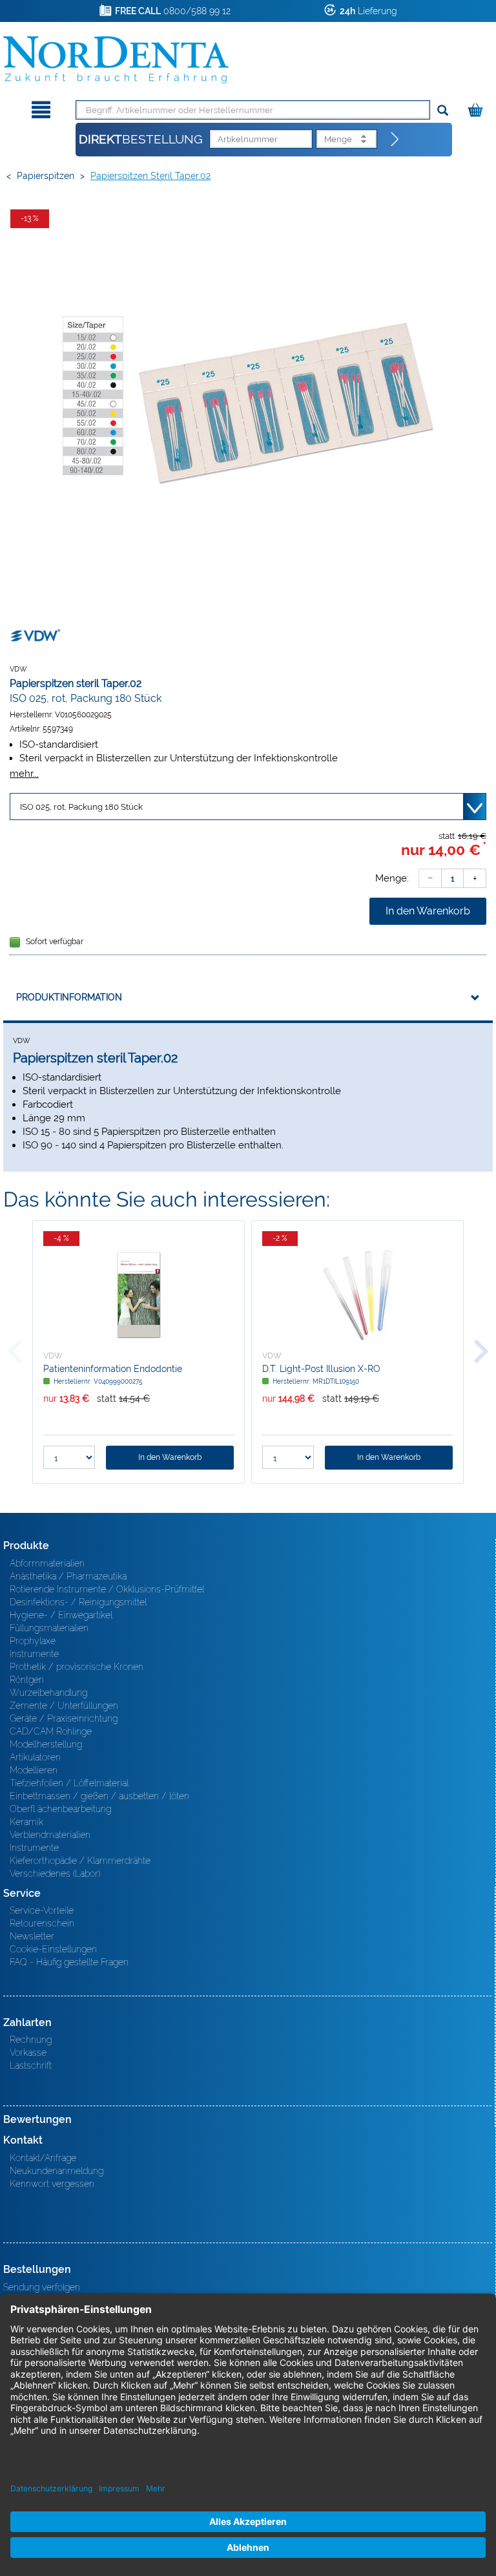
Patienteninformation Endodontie (113, 1369)
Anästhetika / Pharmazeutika (68, 1576)
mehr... (24, 773)
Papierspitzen (46, 176)
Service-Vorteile (42, 1910)
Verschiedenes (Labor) (55, 1874)
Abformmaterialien (47, 1563)
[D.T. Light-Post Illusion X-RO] (357, 1295)
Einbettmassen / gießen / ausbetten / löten (99, 1796)
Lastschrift (31, 2065)
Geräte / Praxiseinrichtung (64, 1718)
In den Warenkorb (428, 911)
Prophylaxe (33, 1641)
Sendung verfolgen (42, 2287)
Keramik (26, 1822)
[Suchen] (443, 111)
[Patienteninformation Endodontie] (139, 1295)
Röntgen (27, 1680)
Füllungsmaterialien (49, 1628)
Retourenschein (42, 1923)
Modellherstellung (46, 1744)
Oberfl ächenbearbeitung (60, 1809)
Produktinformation (69, 997)
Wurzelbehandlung (48, 1693)
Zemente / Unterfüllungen (64, 1705)
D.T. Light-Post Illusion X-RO (321, 1369)
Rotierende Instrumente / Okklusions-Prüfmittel (107, 1589)
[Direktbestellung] (395, 140)
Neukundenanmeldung (57, 2171)
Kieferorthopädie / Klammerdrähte (80, 1861)
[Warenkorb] (477, 108)
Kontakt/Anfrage (43, 2158)
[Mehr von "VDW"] (36, 635)
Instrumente (34, 1654)
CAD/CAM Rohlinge (51, 1731)
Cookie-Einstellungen (53, 1949)
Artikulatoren (35, 1757)
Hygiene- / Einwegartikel (61, 1615)
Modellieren (34, 1770)
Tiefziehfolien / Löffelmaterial (69, 1783)
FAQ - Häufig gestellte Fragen (69, 1962)
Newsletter (32, 1936)
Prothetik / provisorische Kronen (77, 1667)
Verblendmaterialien (50, 1835)
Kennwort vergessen (52, 2184)
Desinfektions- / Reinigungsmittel (78, 1602)
